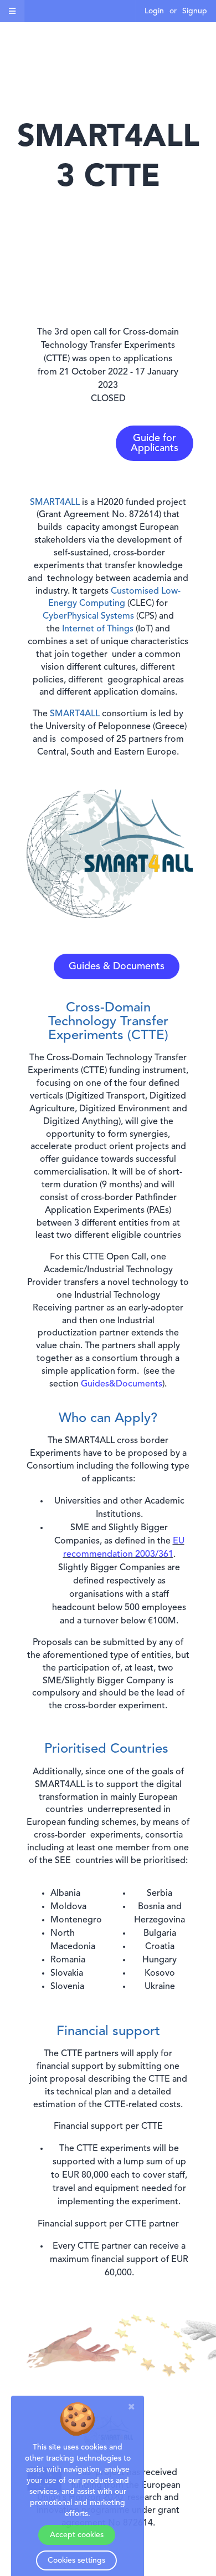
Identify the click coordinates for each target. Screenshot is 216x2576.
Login (154, 11)
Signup (195, 11)
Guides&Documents (122, 1384)
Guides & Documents (117, 966)
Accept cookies (77, 2535)
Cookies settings (76, 2560)
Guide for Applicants (155, 443)
